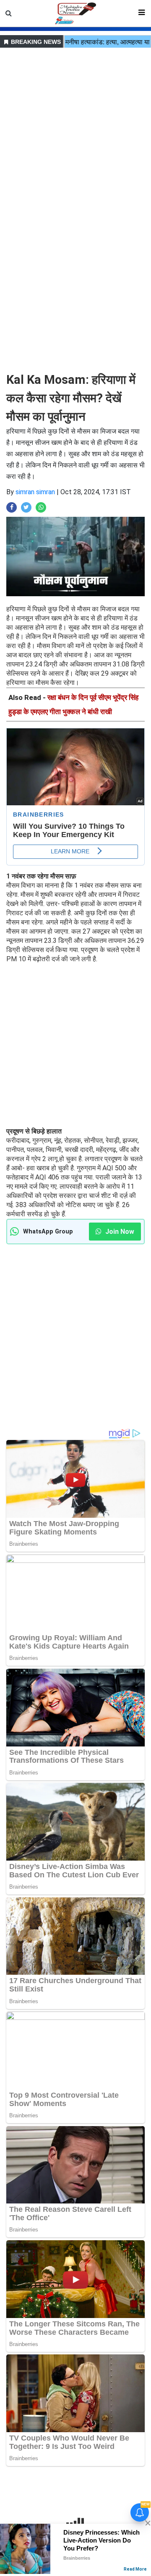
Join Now (119, 1232)
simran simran (35, 492)
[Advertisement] (75, 125)
